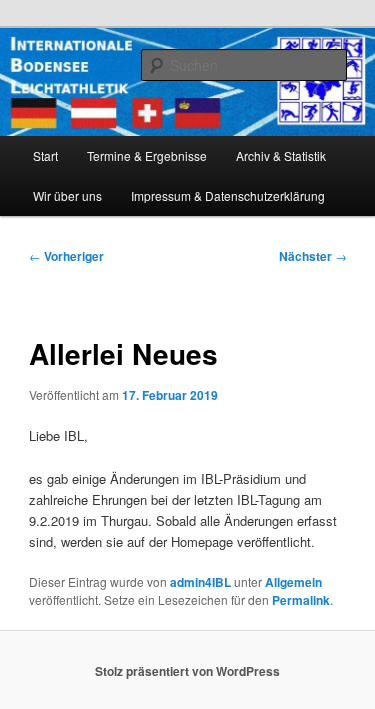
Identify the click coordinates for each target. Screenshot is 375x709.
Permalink (301, 600)
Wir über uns (67, 195)
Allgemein (293, 582)
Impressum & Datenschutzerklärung (228, 195)
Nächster (313, 256)
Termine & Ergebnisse (147, 155)
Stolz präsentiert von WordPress (187, 671)
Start (45, 155)
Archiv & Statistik (281, 155)
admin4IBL (200, 582)
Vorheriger (66, 256)
